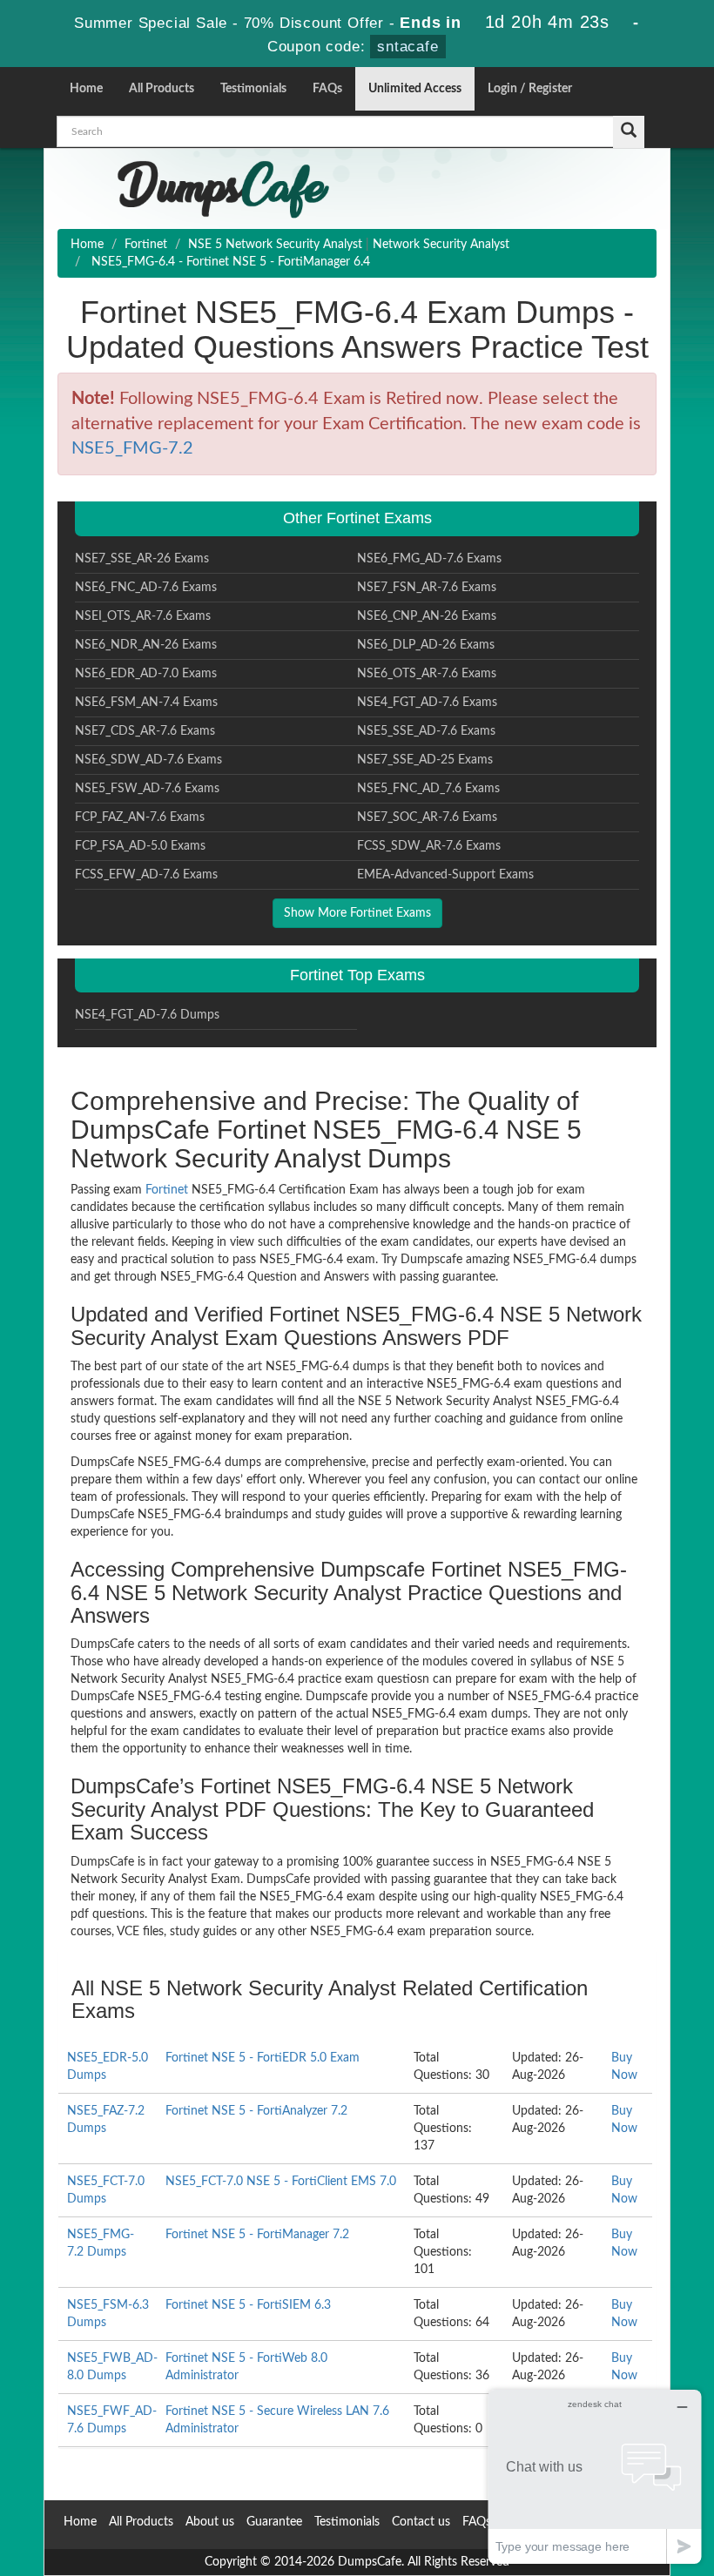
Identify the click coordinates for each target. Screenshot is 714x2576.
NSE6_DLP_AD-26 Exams (426, 645)
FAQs (327, 89)
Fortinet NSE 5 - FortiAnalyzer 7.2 (256, 2111)
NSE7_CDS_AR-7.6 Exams (145, 731)
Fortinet (146, 245)
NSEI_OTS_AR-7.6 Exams (143, 616)
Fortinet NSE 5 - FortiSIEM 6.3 (248, 2305)
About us (210, 2522)
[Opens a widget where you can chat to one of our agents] (595, 2476)
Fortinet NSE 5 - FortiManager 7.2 (257, 2235)
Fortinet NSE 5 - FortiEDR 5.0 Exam (263, 2058)
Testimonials (253, 89)
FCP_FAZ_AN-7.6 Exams (140, 817)
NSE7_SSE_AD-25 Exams (425, 760)
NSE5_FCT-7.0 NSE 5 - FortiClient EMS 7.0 (281, 2182)
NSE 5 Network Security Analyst (275, 245)
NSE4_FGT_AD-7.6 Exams (427, 703)
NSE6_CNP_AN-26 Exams (427, 616)
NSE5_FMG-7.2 (132, 448)
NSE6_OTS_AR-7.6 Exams (427, 674)
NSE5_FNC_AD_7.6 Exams (428, 789)
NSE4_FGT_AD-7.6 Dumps (147, 1015)
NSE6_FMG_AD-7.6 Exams (429, 559)
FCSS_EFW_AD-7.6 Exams (146, 875)
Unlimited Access (415, 89)
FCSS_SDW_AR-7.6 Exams (429, 846)
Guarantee (274, 2522)
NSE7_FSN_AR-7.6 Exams (427, 588)
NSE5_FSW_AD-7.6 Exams (147, 789)
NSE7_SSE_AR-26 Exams (142, 559)
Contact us (421, 2522)
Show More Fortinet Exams (357, 913)
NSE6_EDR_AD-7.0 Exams (146, 674)
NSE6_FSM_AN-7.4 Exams (146, 703)
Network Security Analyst (441, 245)
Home (86, 89)
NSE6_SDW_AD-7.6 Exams (148, 760)
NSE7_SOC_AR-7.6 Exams (427, 817)
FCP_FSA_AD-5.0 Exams (140, 846)
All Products (162, 89)
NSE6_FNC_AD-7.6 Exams (146, 588)
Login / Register (530, 89)
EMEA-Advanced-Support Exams (445, 875)
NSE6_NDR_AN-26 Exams (146, 645)
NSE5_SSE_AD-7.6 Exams (426, 731)
